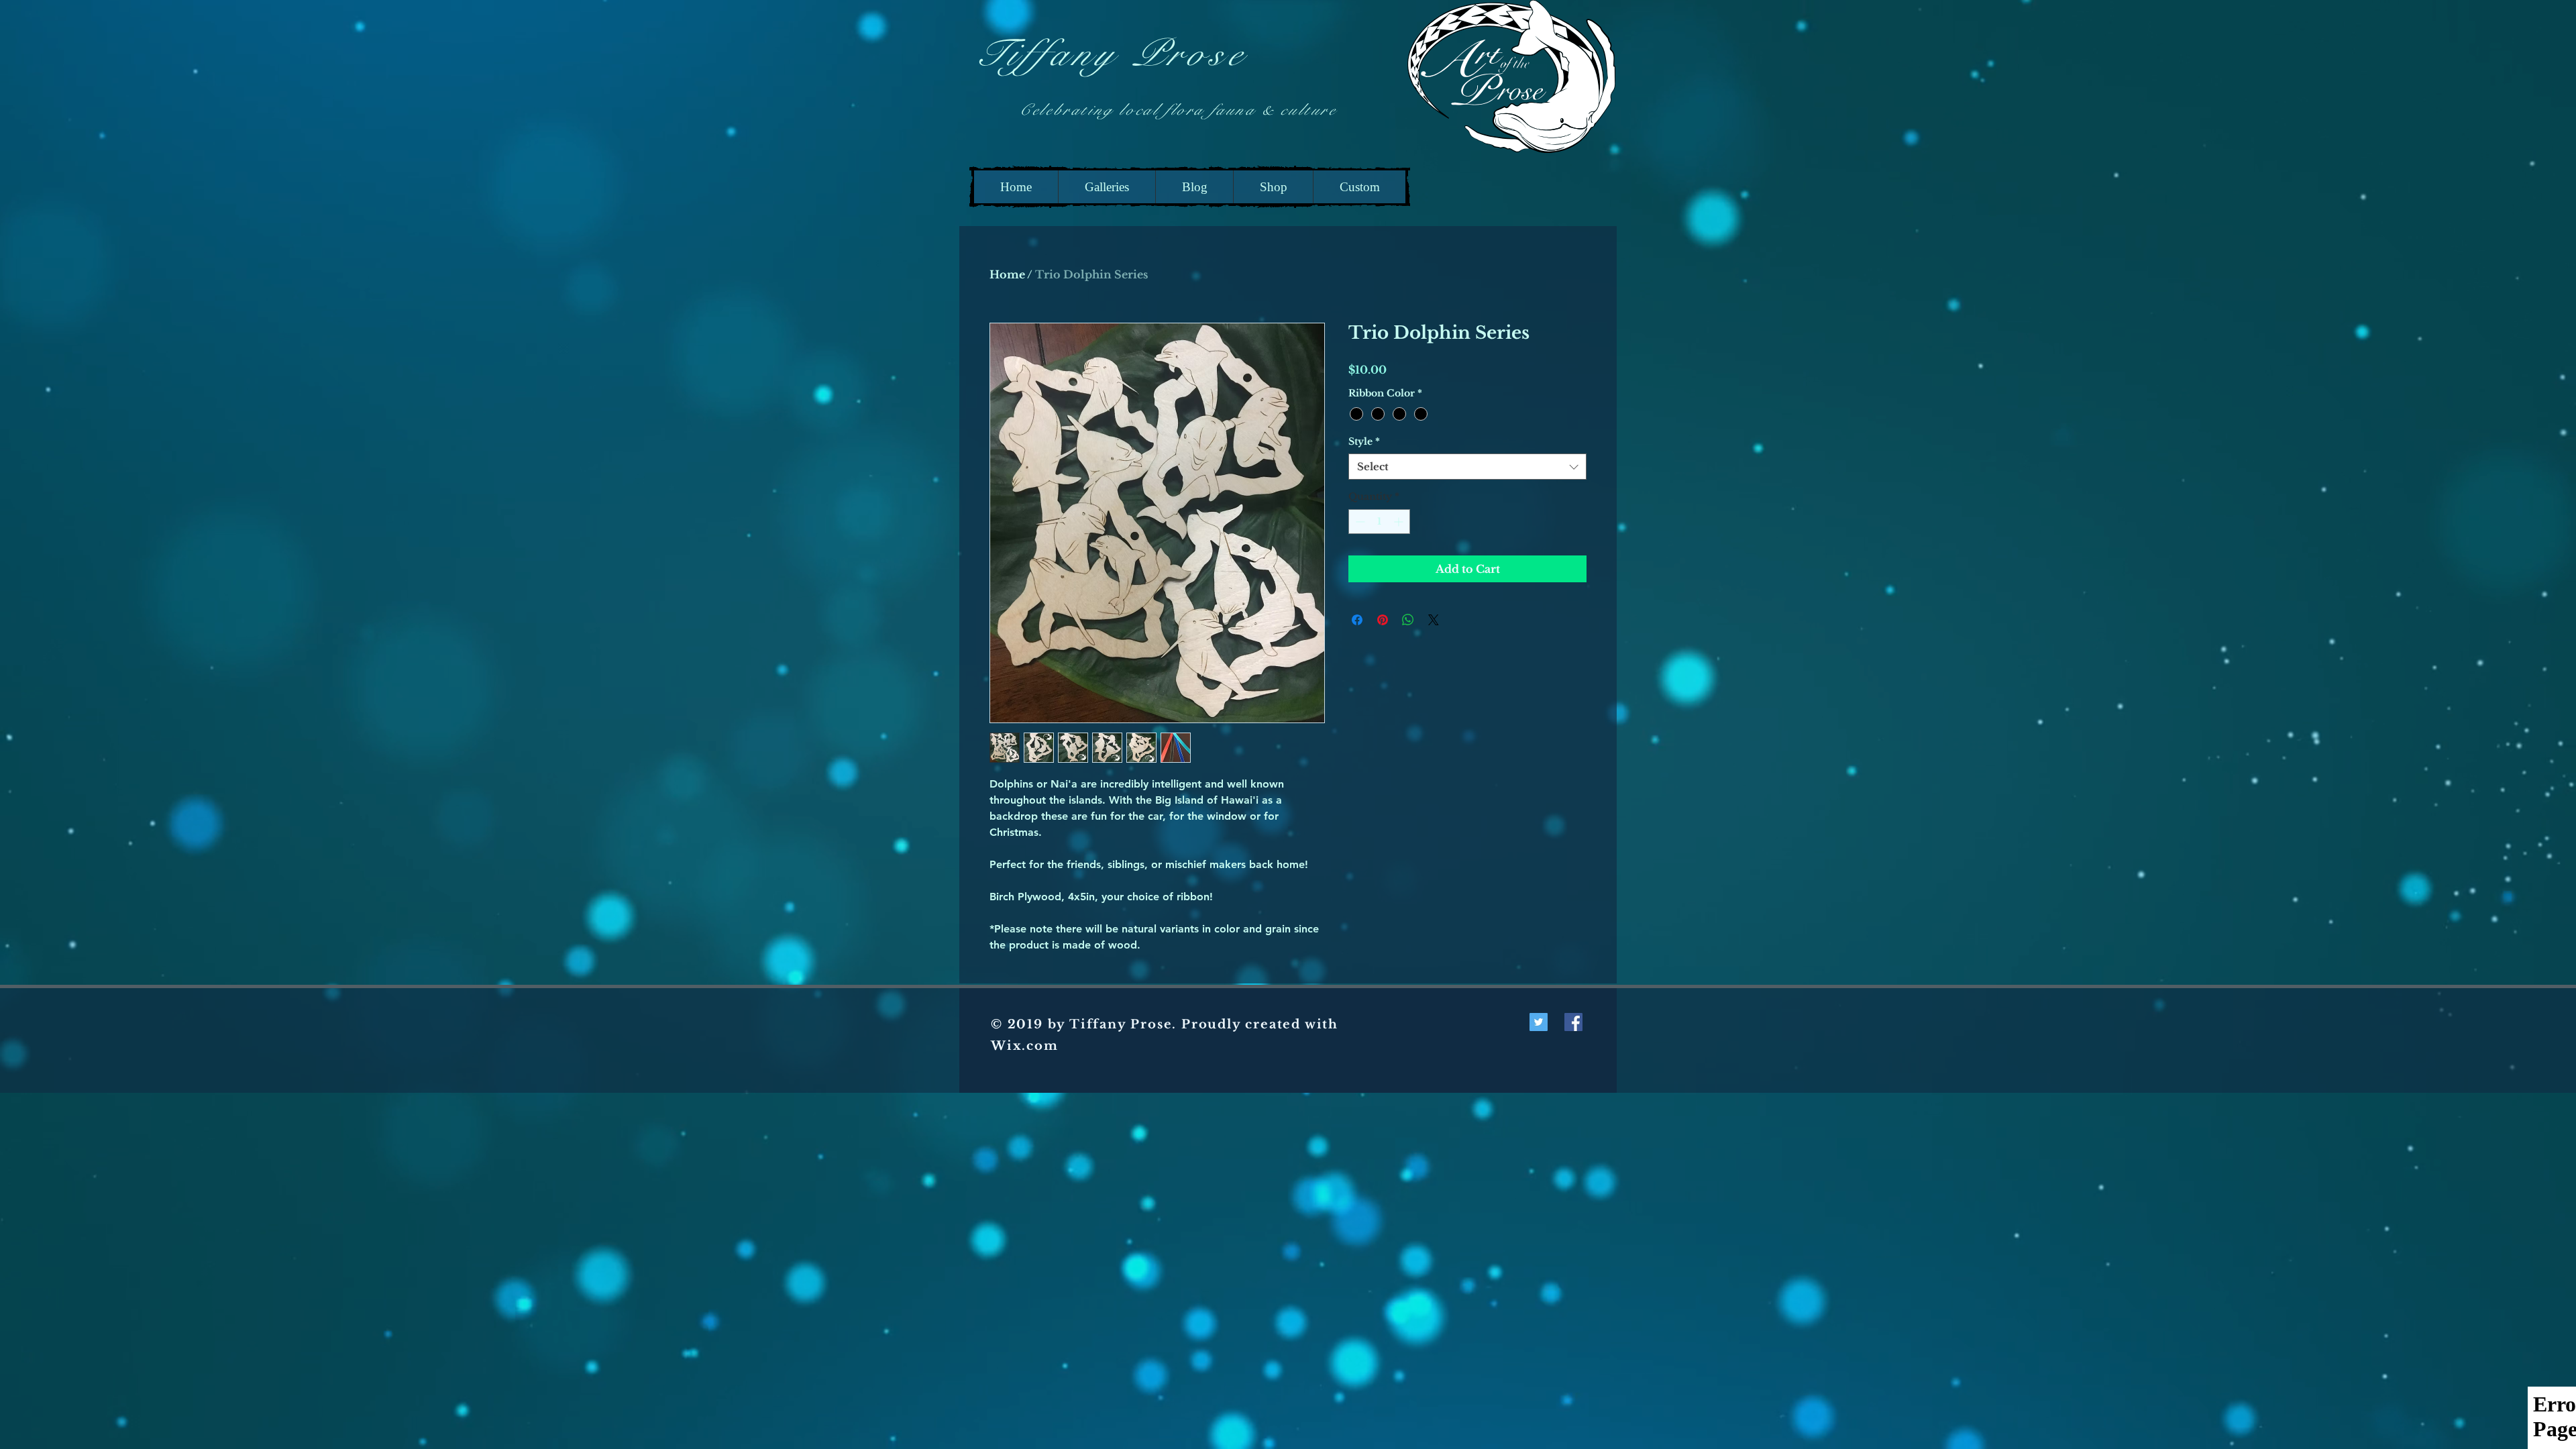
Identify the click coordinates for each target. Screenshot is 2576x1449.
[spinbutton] (1379, 522)
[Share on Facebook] (1357, 620)
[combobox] (1467, 467)
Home (1007, 274)
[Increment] (1400, 522)
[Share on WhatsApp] (1408, 620)
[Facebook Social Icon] (1573, 1022)
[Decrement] (1359, 522)
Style (1364, 441)
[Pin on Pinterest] (1383, 620)
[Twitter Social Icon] (1539, 1022)
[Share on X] (1434, 620)
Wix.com (1025, 1046)
